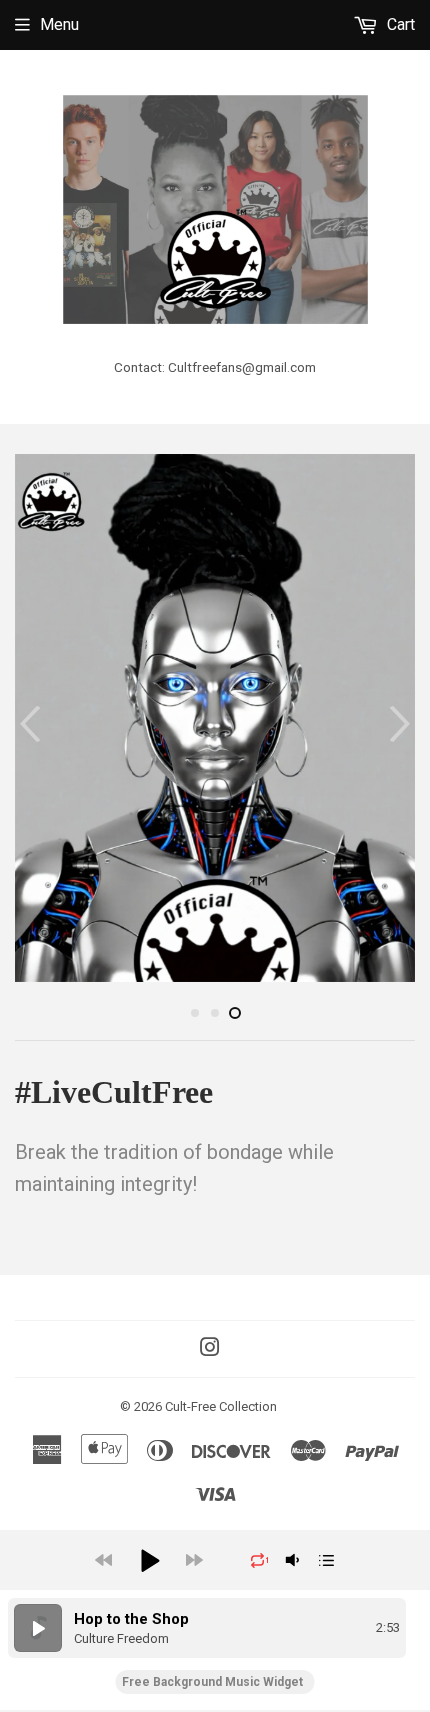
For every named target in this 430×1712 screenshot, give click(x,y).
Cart (399, 24)
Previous (27, 723)
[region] (215, 1626)
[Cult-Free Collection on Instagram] (210, 1346)
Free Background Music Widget (212, 1680)
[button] (149, 1558)
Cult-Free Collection (221, 1404)
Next (402, 723)
